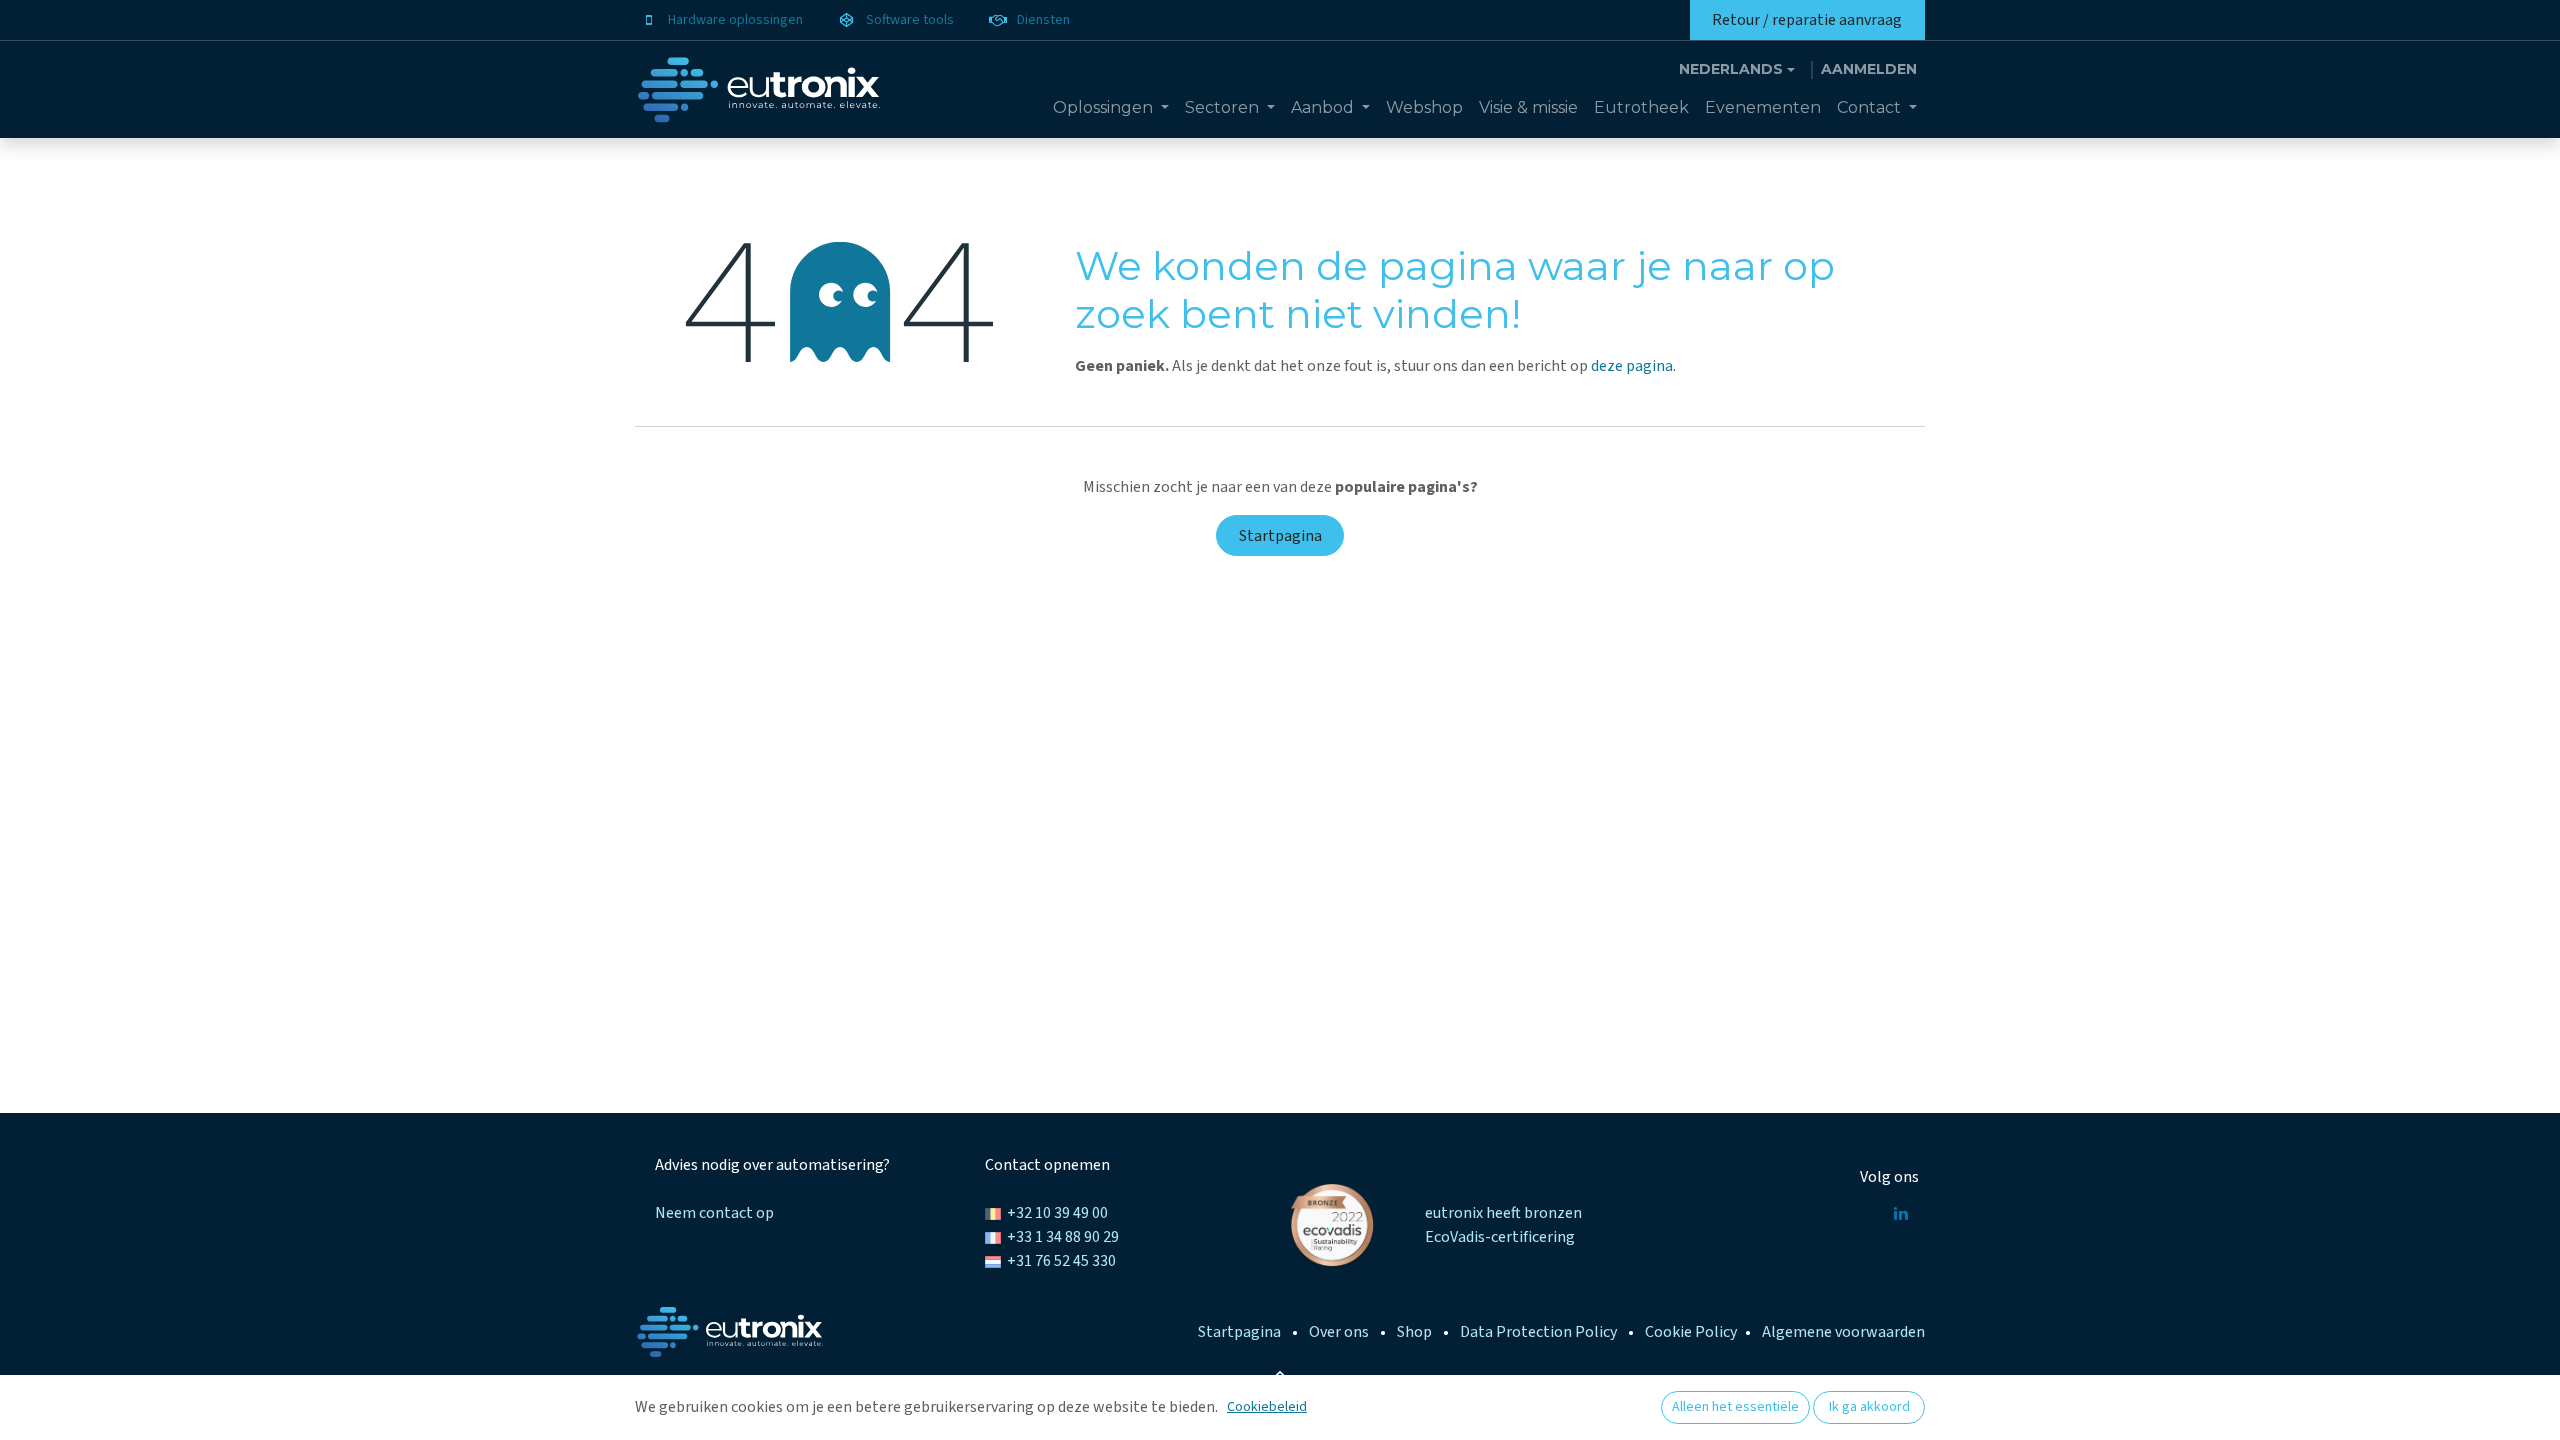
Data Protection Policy (1538, 1332)
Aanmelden (1869, 69)
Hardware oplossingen (735, 20)
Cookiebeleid (1267, 1407)
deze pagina (1632, 366)
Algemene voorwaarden (1843, 1332)
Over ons (1339, 1332)
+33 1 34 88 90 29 (1063, 1237)
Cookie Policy (1691, 1332)
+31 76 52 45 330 (1061, 1261)
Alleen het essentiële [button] (1735, 1407)
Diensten (1043, 20)
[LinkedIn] (1901, 1213)
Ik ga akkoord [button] (1869, 1407)
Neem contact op (714, 1213)
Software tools (910, 20)
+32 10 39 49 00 (1057, 1213)
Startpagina (1280, 536)
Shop (1414, 1332)
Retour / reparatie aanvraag (1807, 20)
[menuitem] (1111, 108)
